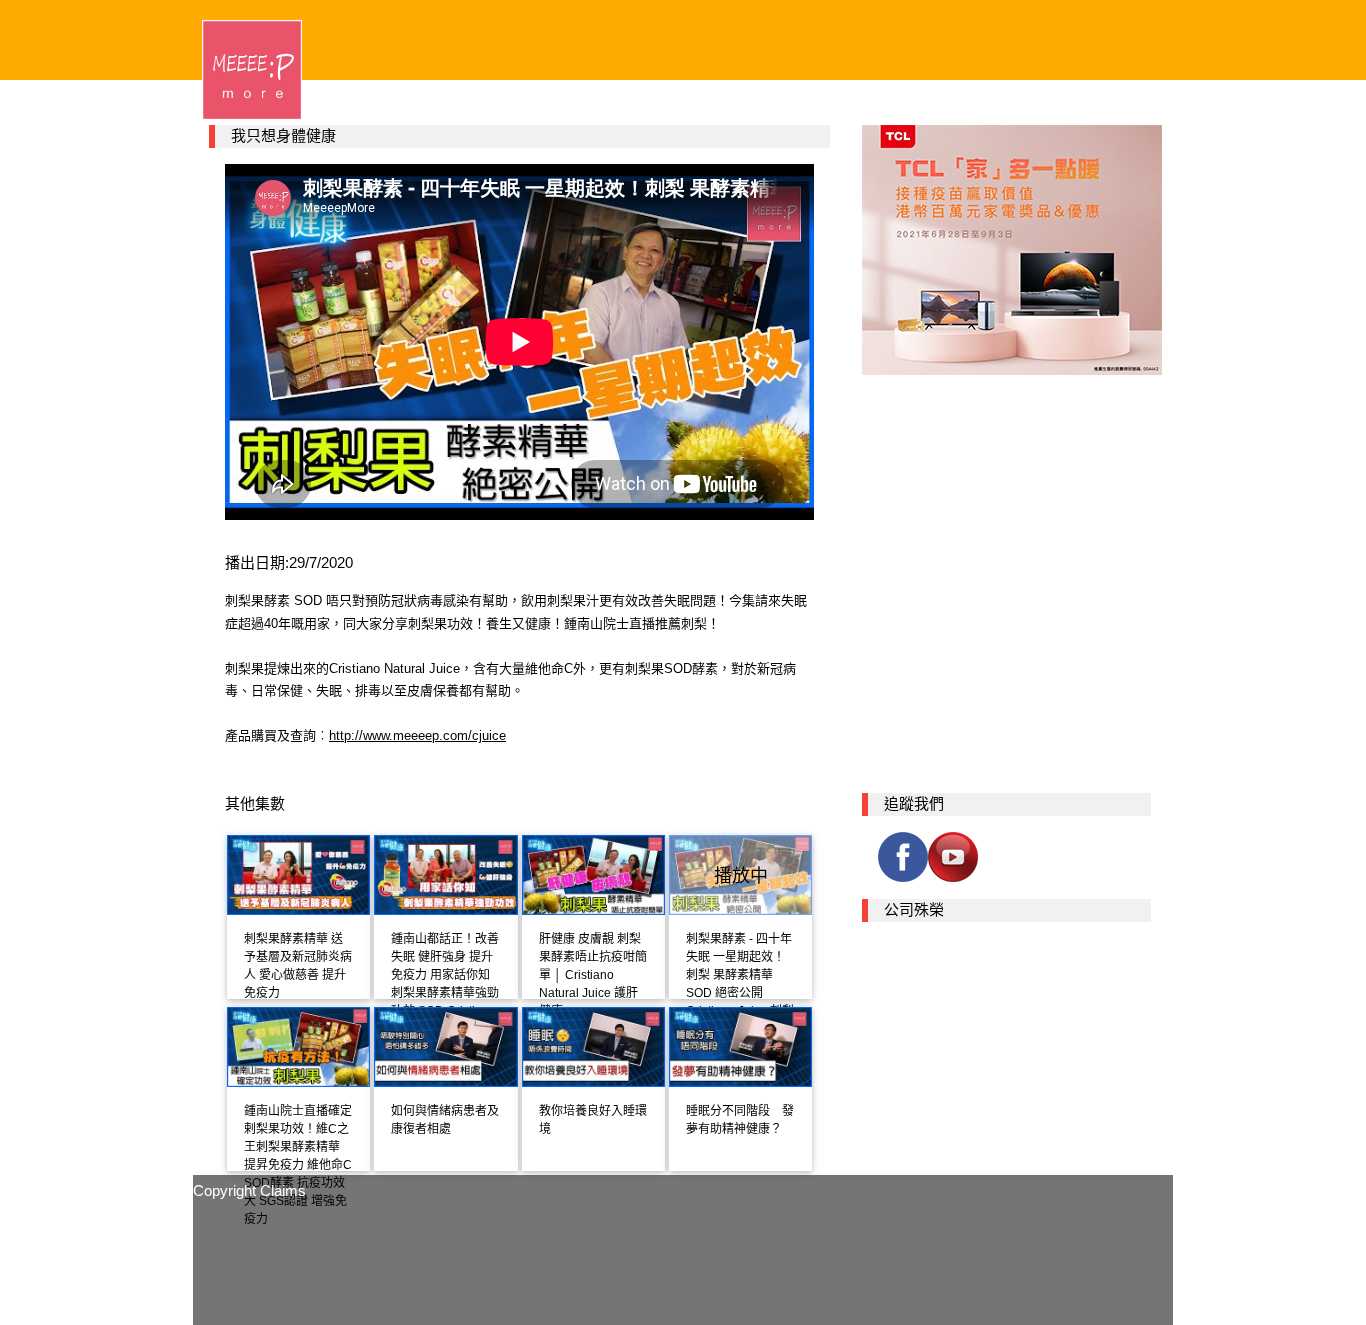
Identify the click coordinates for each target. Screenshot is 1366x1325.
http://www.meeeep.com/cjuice (417, 735)
